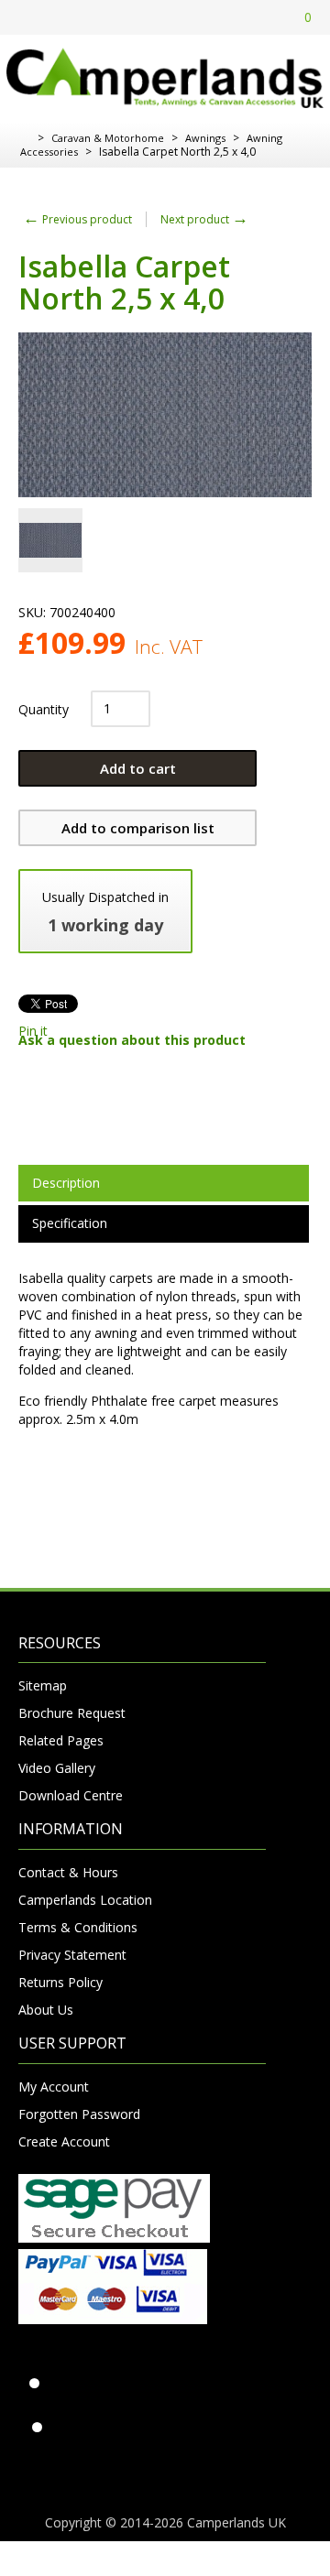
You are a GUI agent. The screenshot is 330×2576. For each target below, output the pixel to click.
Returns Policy (60, 1982)
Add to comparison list (138, 828)
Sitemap (43, 1685)
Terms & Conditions (78, 1927)
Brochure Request (72, 1713)
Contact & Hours (68, 1872)
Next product (204, 219)
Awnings (205, 138)
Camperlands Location (85, 1900)
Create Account (64, 2141)
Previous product (77, 219)
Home (25, 138)
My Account (54, 2087)
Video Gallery (57, 1768)
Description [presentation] (66, 1183)
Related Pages (61, 1740)
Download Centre (71, 1795)
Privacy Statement (72, 1955)
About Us (46, 2010)
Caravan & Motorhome (108, 138)
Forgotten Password (79, 2114)
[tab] (164, 1183)
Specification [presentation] (70, 1223)
